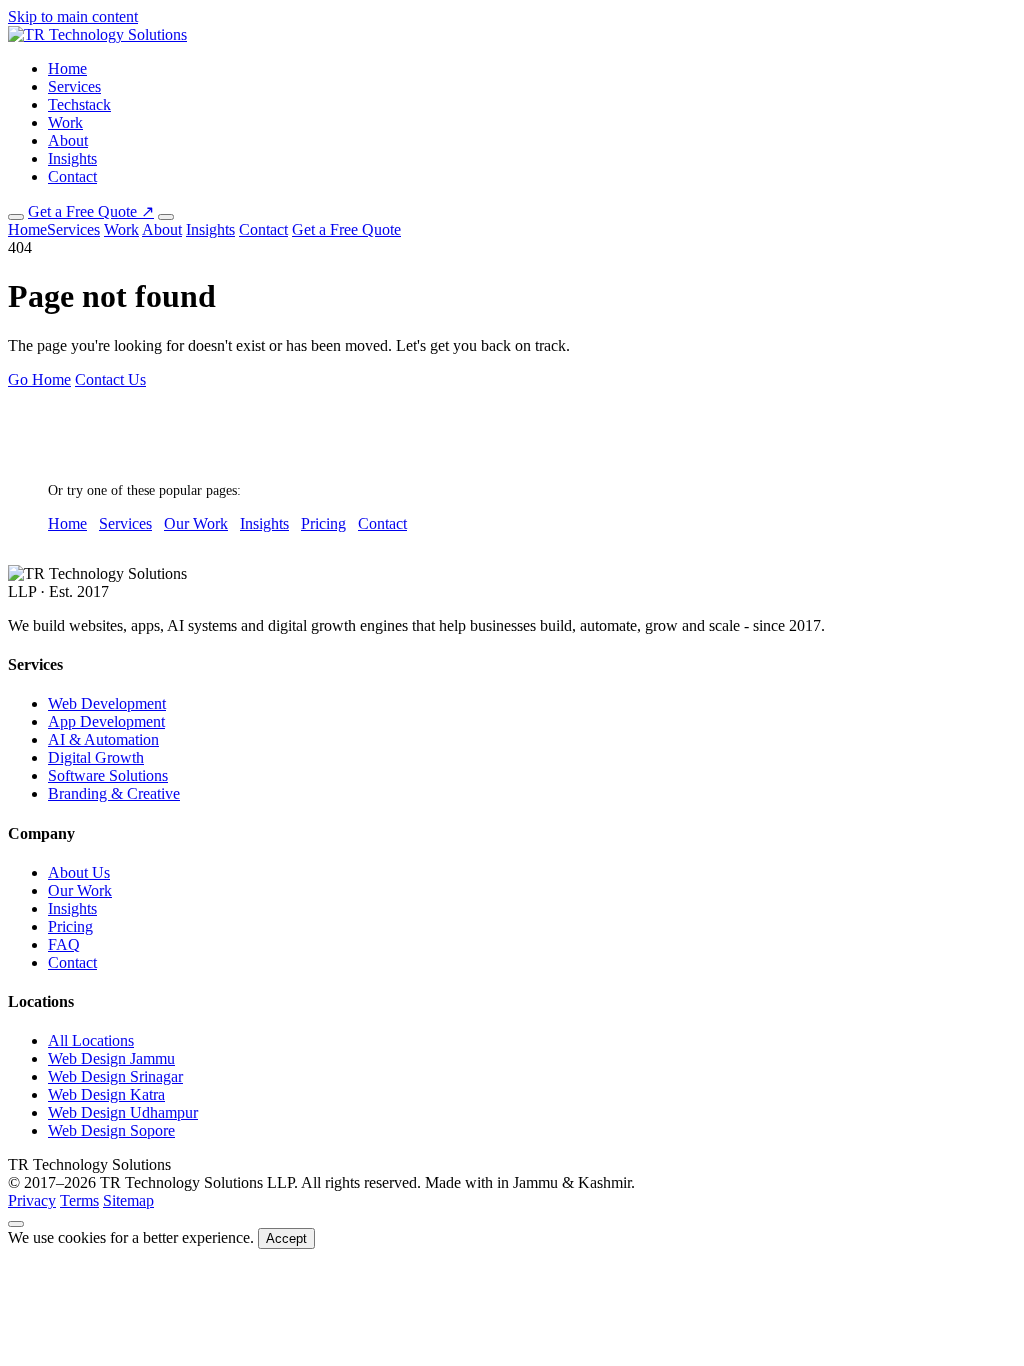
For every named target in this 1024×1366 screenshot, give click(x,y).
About (68, 140)
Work (65, 122)
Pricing (323, 523)
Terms (79, 1200)
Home (67, 68)
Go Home (39, 379)
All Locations (91, 1040)
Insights (72, 158)
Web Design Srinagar (115, 1076)
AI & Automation (103, 739)
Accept (286, 1238)
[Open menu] (166, 217)
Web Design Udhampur (123, 1112)
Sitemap (128, 1200)
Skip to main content (73, 16)
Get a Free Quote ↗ (91, 211)
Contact (72, 176)
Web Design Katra (106, 1094)
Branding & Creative (114, 793)
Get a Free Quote (346, 229)
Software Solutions (108, 775)
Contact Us (110, 379)
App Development (106, 721)
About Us (79, 872)
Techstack (79, 104)
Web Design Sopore (111, 1130)
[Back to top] (16, 1224)
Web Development (107, 703)
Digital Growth (96, 757)
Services (74, 86)
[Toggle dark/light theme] (16, 217)
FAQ (64, 944)
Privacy (32, 1200)
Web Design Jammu (111, 1058)
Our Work (196, 523)
